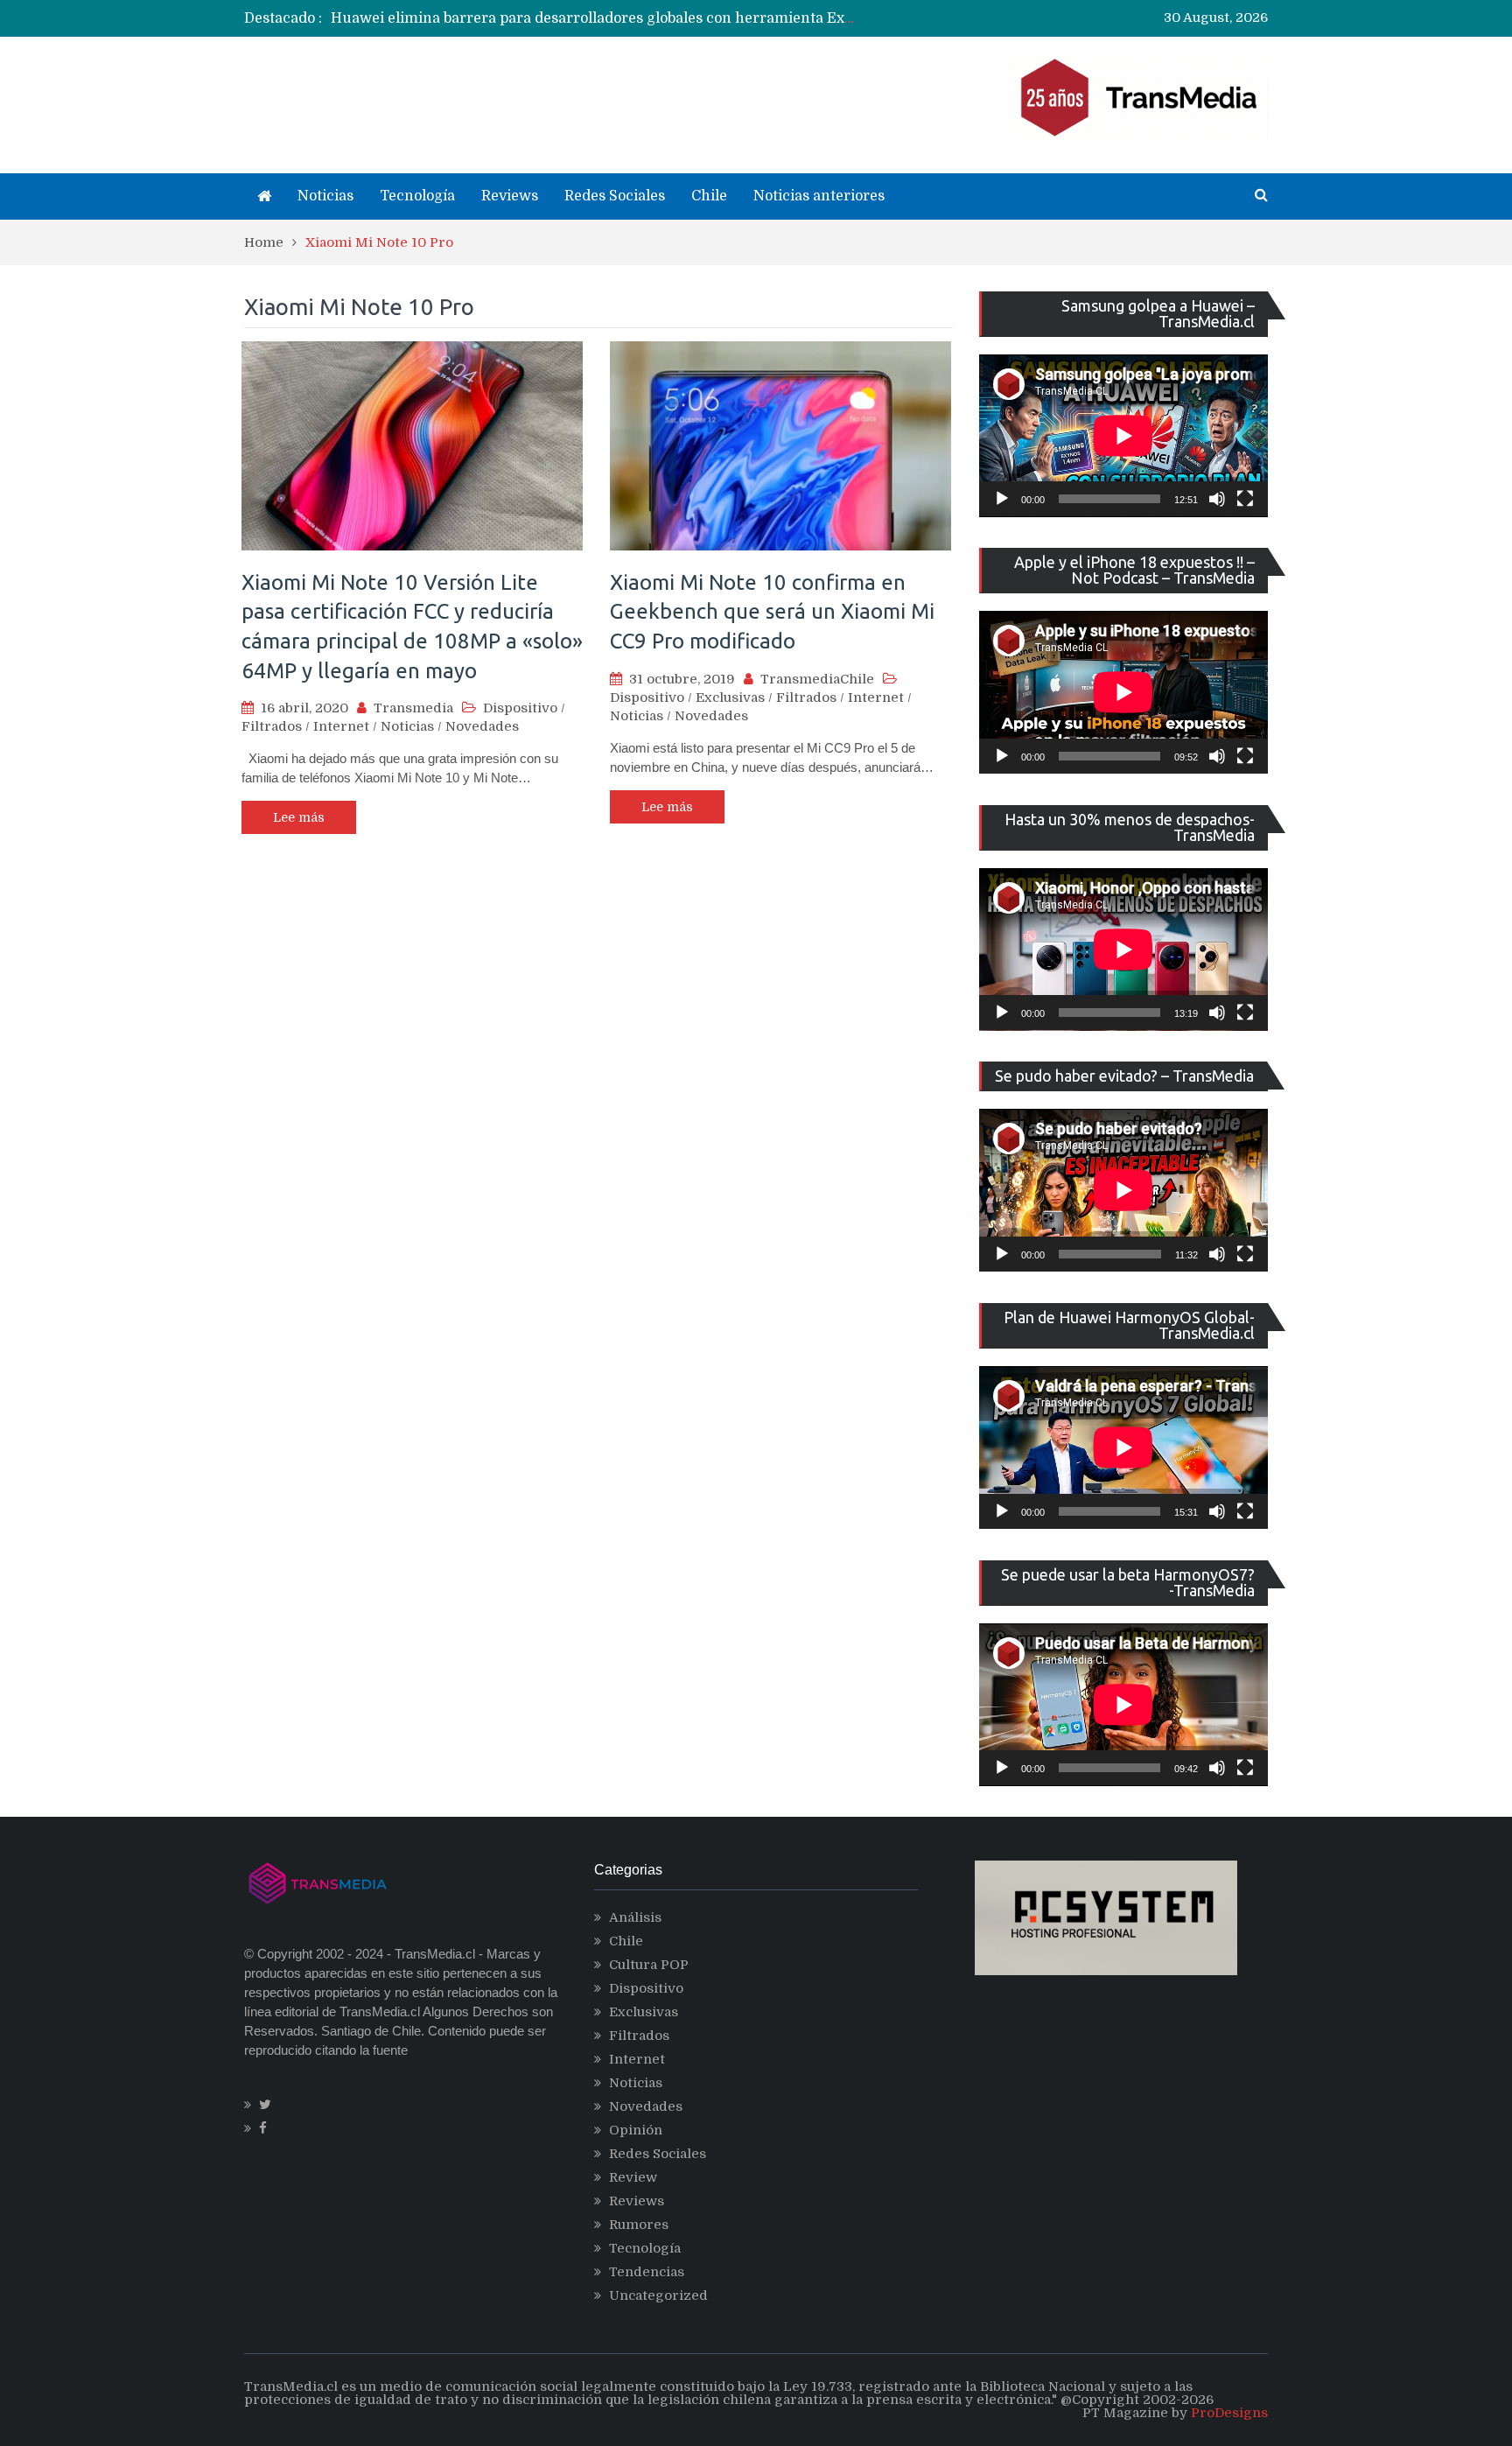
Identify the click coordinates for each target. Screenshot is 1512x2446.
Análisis (635, 1917)
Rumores (639, 2225)
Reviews (510, 196)
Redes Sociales (615, 196)
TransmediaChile (817, 679)
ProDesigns (1229, 2413)
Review (633, 2177)
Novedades (482, 726)
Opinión (636, 2130)
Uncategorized (658, 2295)
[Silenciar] (1217, 499)
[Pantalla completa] (1245, 499)
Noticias (325, 196)
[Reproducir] (1002, 499)
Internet (341, 726)
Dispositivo (520, 708)
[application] (1123, 436)
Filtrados (272, 726)
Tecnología (417, 196)
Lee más (299, 817)
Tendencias (647, 2272)
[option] (595, 18)
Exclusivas (730, 697)
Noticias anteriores (819, 196)
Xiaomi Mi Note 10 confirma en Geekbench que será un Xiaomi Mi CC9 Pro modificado (772, 612)
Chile (709, 196)
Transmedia (413, 708)
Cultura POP (649, 1965)
